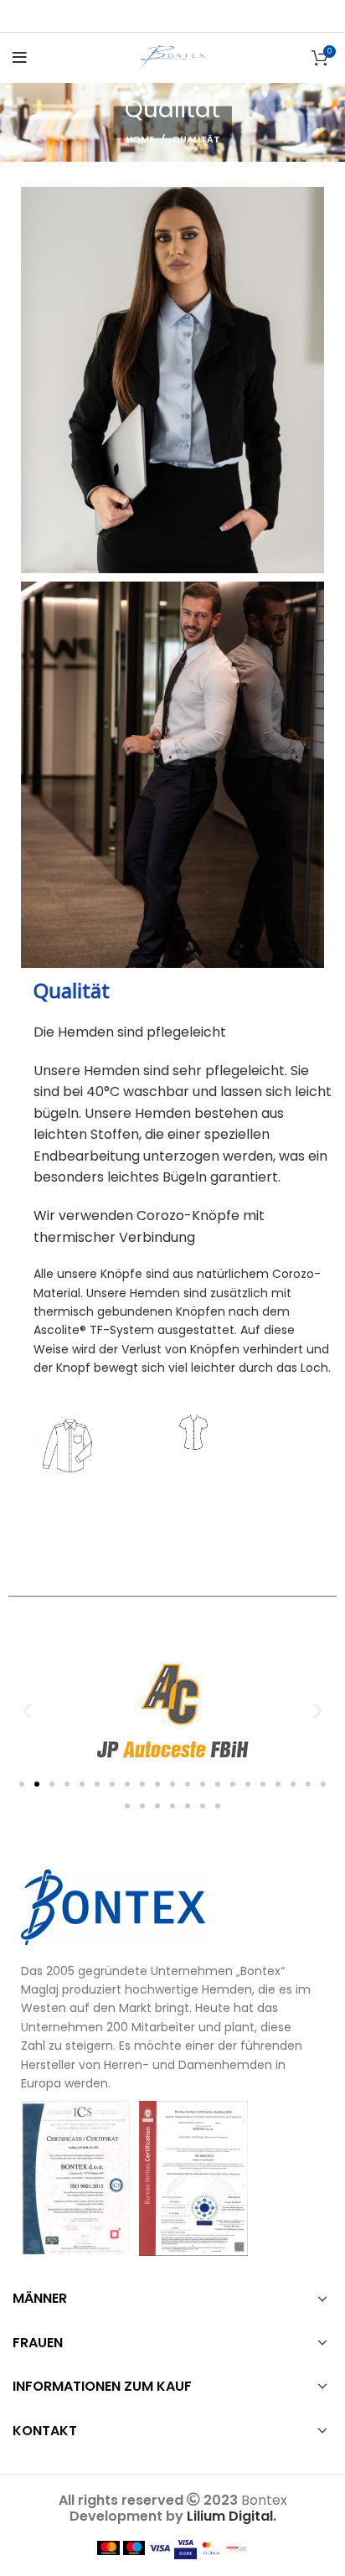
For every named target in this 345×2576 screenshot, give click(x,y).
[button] (27, 1710)
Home (140, 139)
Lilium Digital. (232, 2516)
